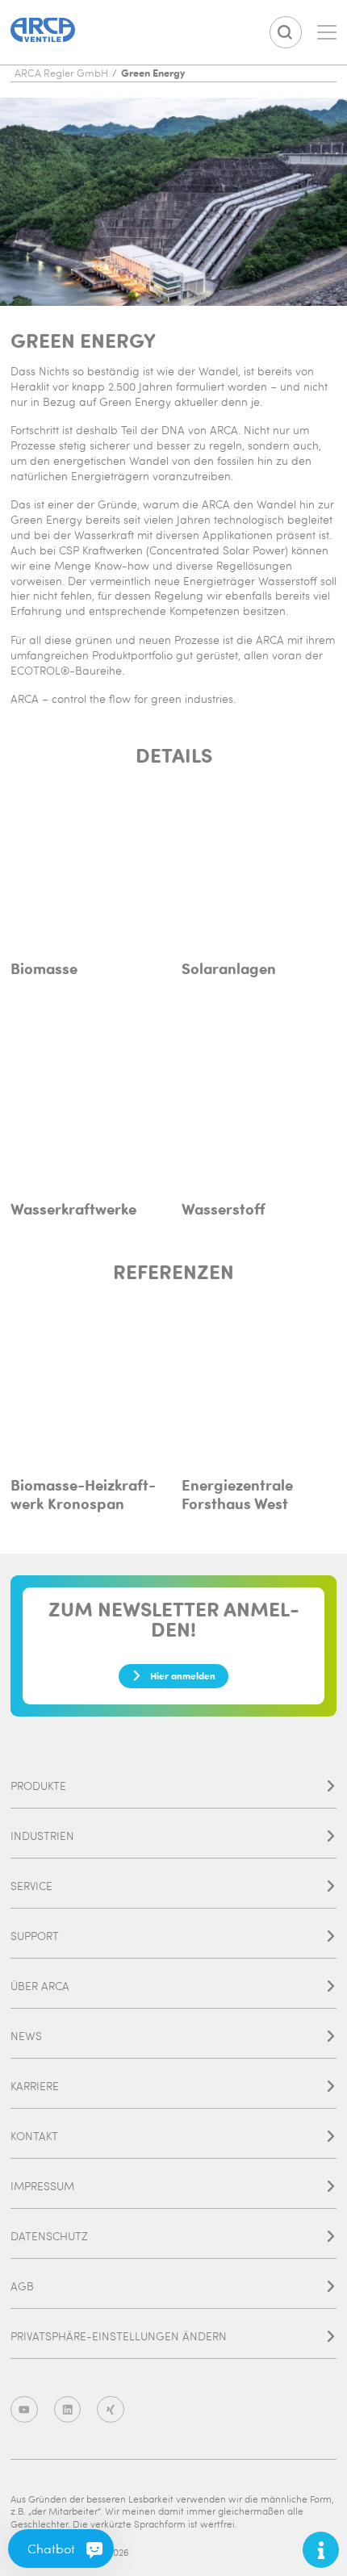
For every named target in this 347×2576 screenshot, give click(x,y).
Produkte (38, 1786)
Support (35, 1936)
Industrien (42, 1836)
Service (31, 1886)
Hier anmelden (183, 1675)
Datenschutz (49, 2236)
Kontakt (34, 2136)
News (26, 2036)
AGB (22, 2286)
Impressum (42, 2186)
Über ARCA (40, 1986)
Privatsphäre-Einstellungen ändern (119, 2336)
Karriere (35, 2086)
